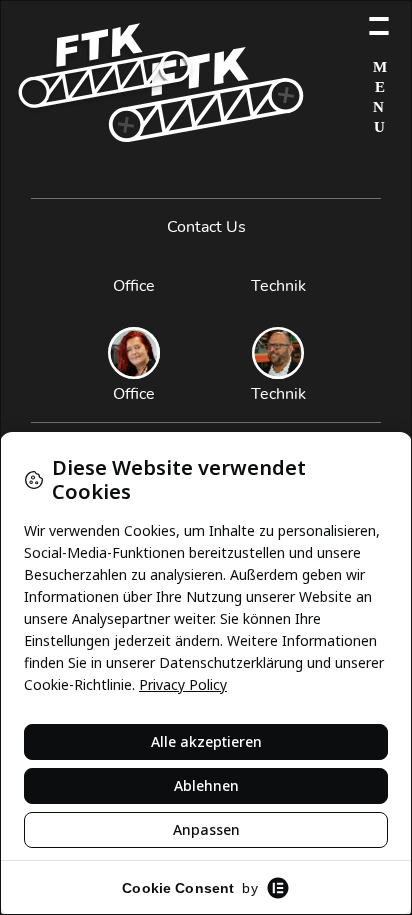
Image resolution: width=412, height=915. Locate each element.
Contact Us (206, 227)
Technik (278, 286)
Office (134, 286)
